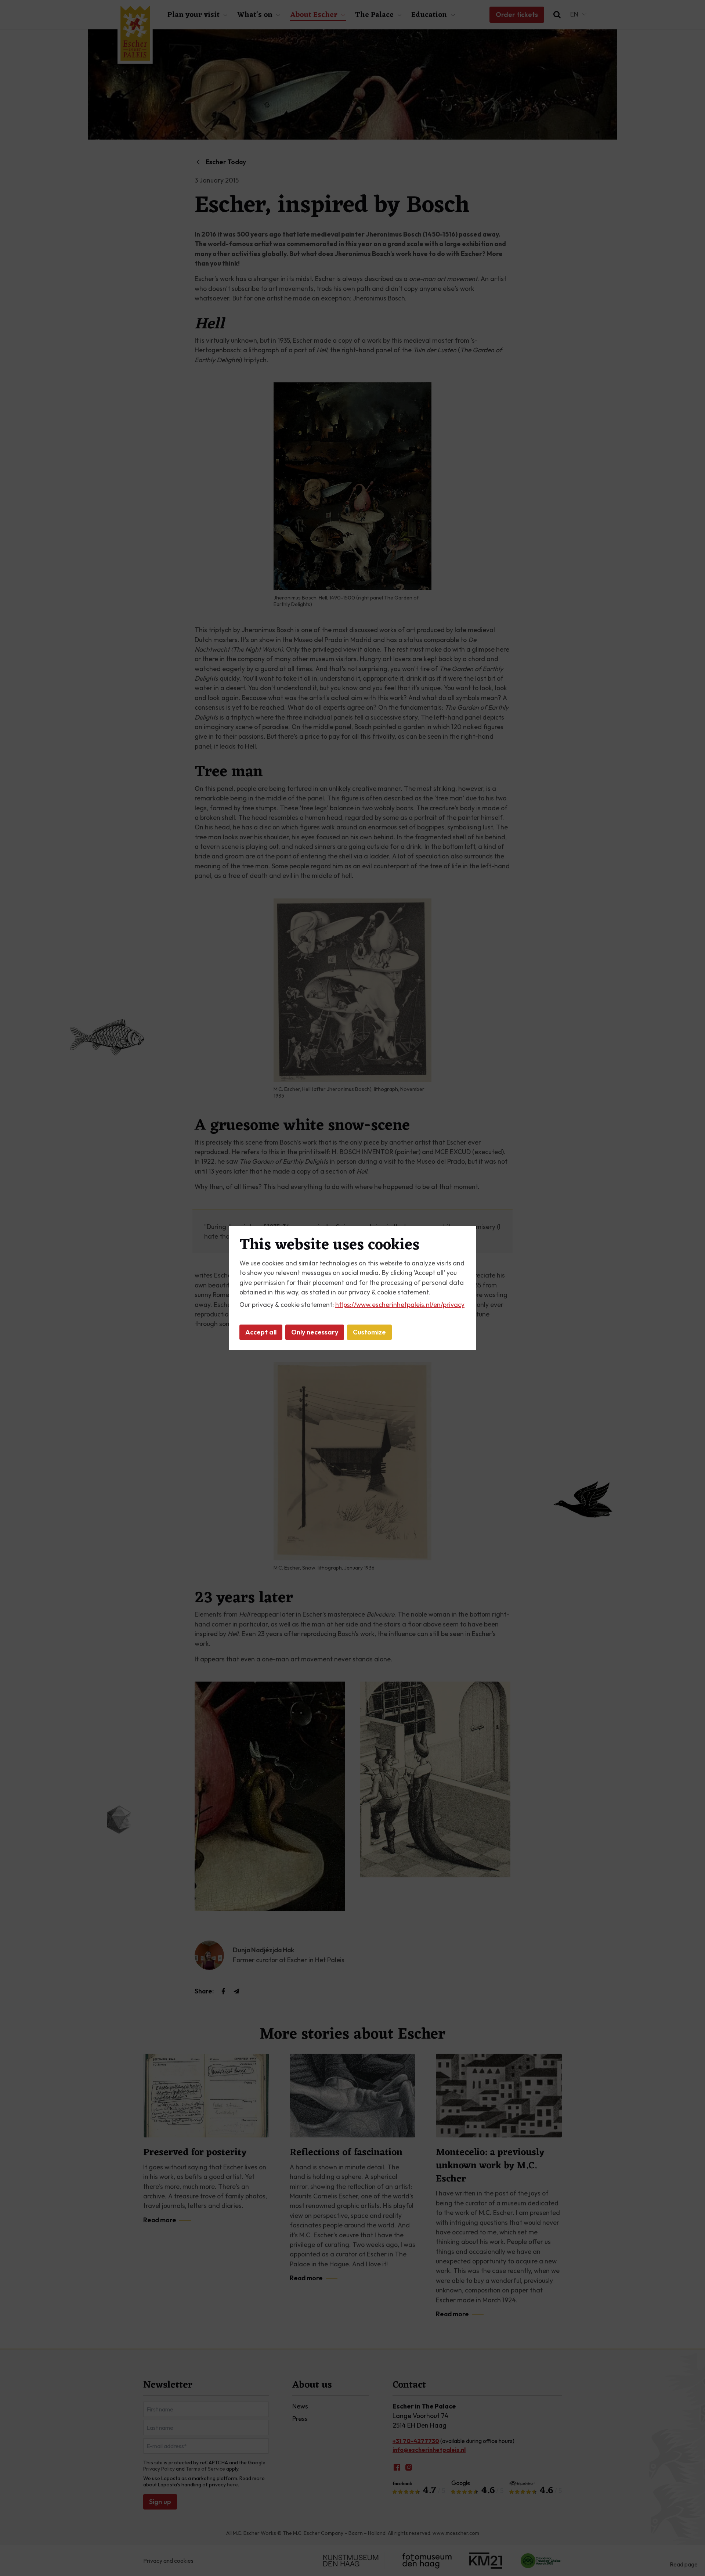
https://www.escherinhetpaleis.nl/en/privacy (400, 1305)
